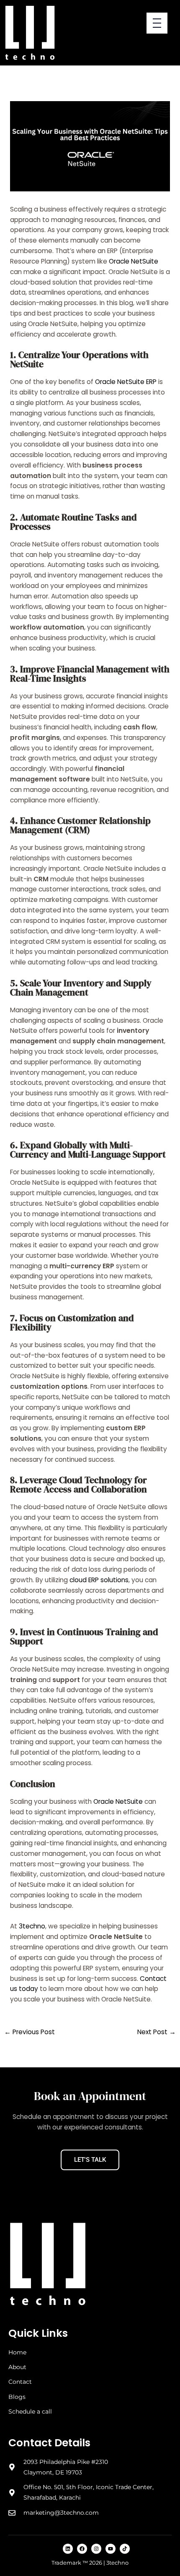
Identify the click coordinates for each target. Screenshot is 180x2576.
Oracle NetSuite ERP (126, 382)
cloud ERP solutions (99, 1580)
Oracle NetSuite (134, 261)
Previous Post (30, 2032)
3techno (32, 1926)
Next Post (157, 2032)
